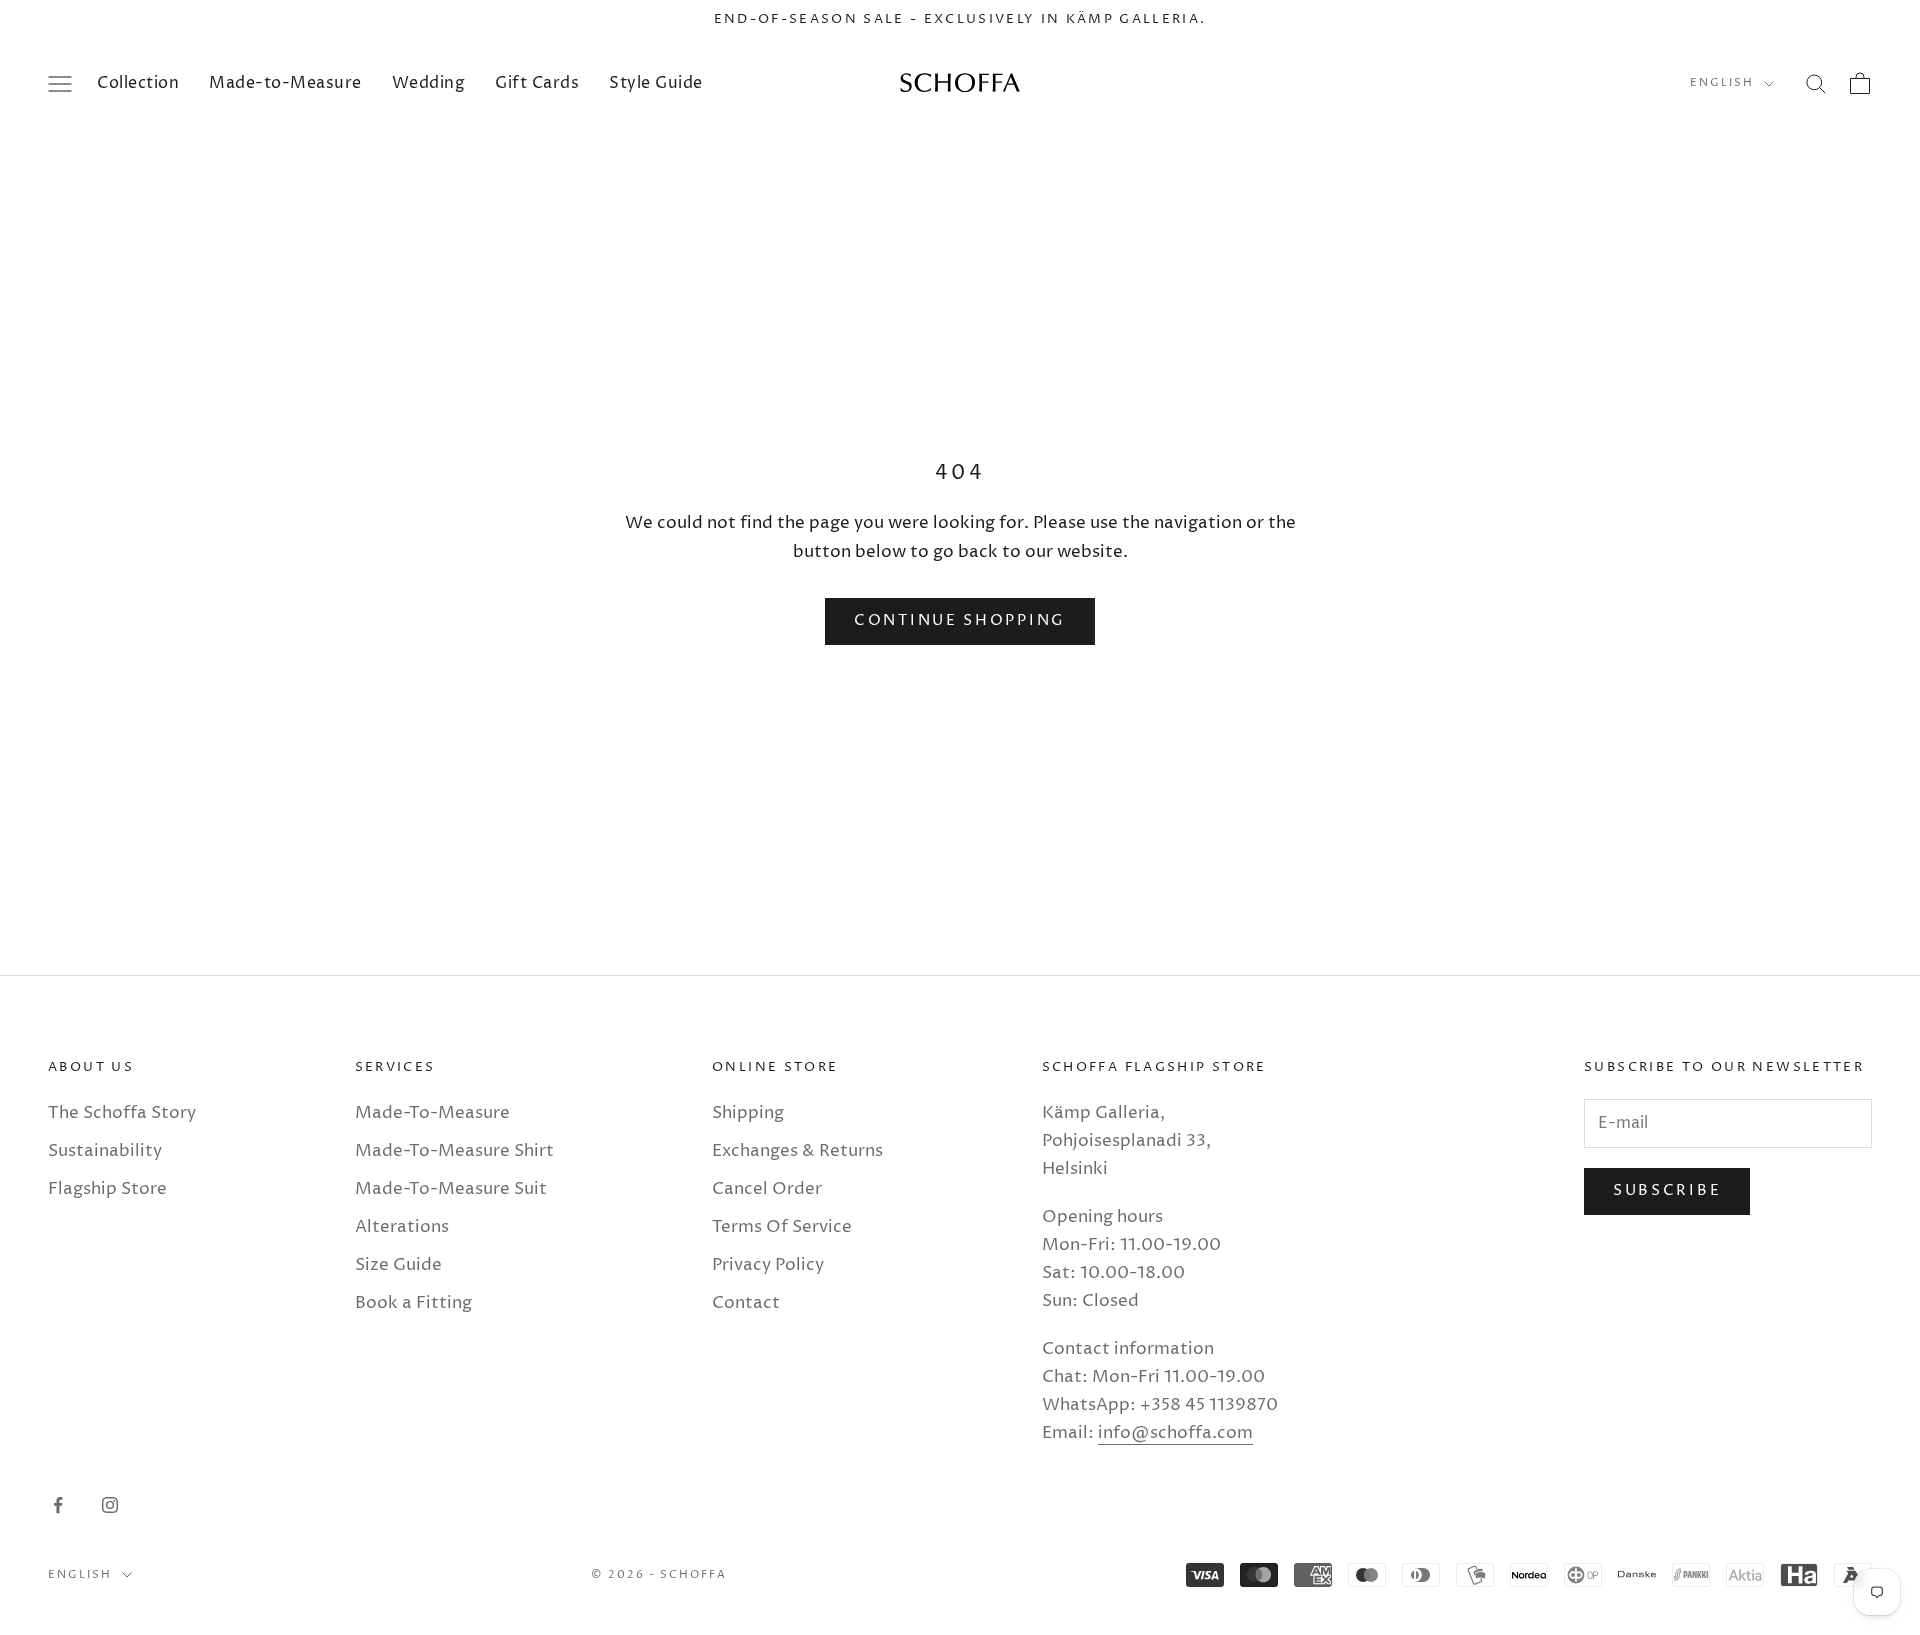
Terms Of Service (782, 1227)
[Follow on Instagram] (110, 1505)
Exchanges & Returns (797, 1151)
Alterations (402, 1227)
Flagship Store (107, 1189)
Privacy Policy (768, 1265)
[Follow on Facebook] (58, 1505)
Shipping (748, 1113)
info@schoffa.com (1175, 1433)
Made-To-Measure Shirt (454, 1151)
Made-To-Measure (432, 1113)
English (1722, 83)
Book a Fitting (413, 1303)
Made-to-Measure (285, 83)
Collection (138, 83)
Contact (746, 1303)
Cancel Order (767, 1189)
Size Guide (398, 1265)
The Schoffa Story (122, 1113)
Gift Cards (537, 83)
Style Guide (656, 83)
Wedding (429, 83)
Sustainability (105, 1151)
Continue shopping (960, 620)
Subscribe (1667, 1190)
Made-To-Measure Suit (451, 1189)
